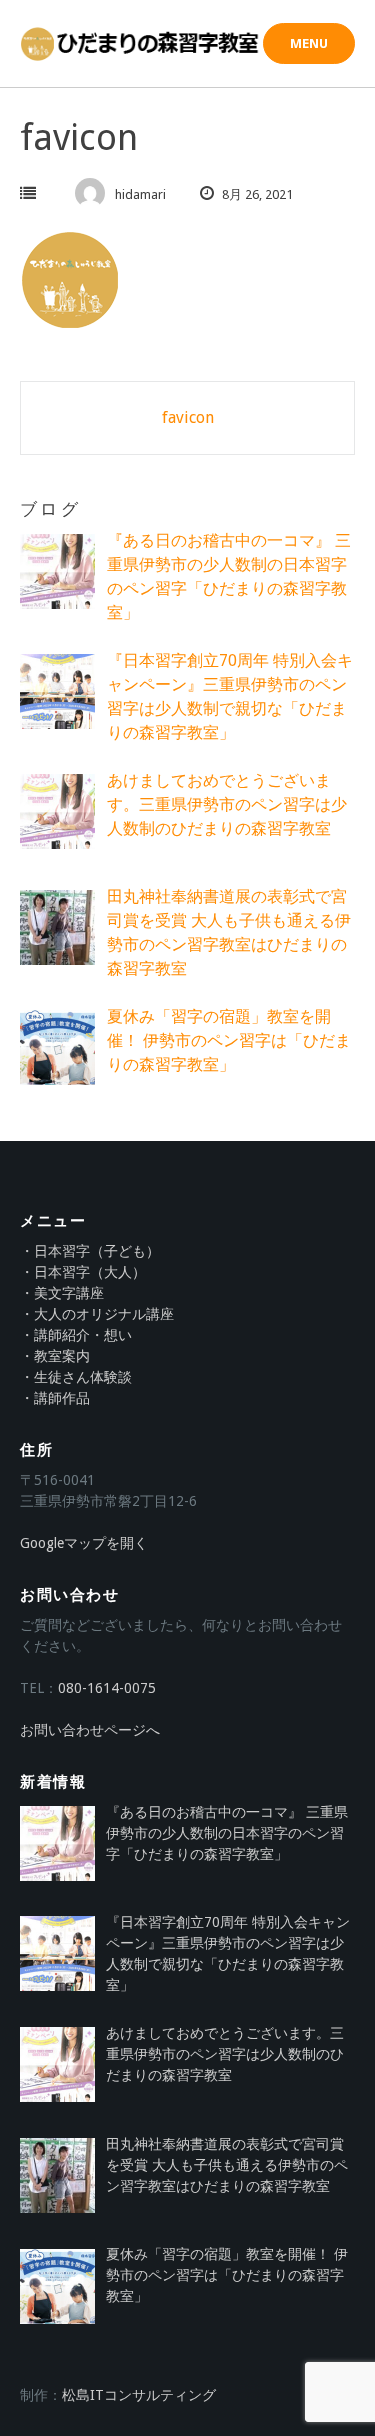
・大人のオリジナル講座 (97, 1314)
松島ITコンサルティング (139, 2395)
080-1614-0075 (107, 1688)
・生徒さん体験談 (76, 1377)
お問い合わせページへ (90, 1730)
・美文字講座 (62, 1293)
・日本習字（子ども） (90, 1251)
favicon (188, 417)
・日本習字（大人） (83, 1272)
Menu (309, 43)
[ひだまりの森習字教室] (141, 44)
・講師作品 (55, 1398)
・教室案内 (55, 1356)
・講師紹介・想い (76, 1335)
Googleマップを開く (84, 1543)
